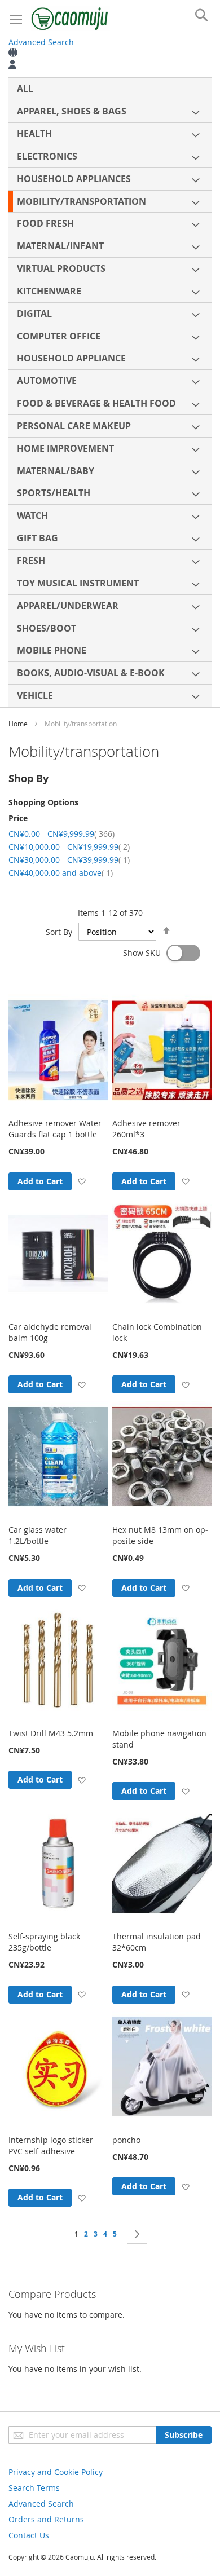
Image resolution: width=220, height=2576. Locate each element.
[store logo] (71, 18)
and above (61, 873)
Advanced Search (41, 42)
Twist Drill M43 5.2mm (51, 1733)
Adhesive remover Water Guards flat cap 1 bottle (55, 1129)
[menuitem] (110, 89)
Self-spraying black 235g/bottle (44, 1942)
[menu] (110, 392)
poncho (126, 2140)
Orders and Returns (46, 2519)
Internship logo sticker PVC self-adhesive (51, 2145)
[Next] (137, 2234)
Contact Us (29, 2535)
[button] (82, 1181)
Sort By (59, 932)
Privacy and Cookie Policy (56, 2472)
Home (19, 724)
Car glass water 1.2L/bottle (38, 1535)
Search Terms (34, 2488)
